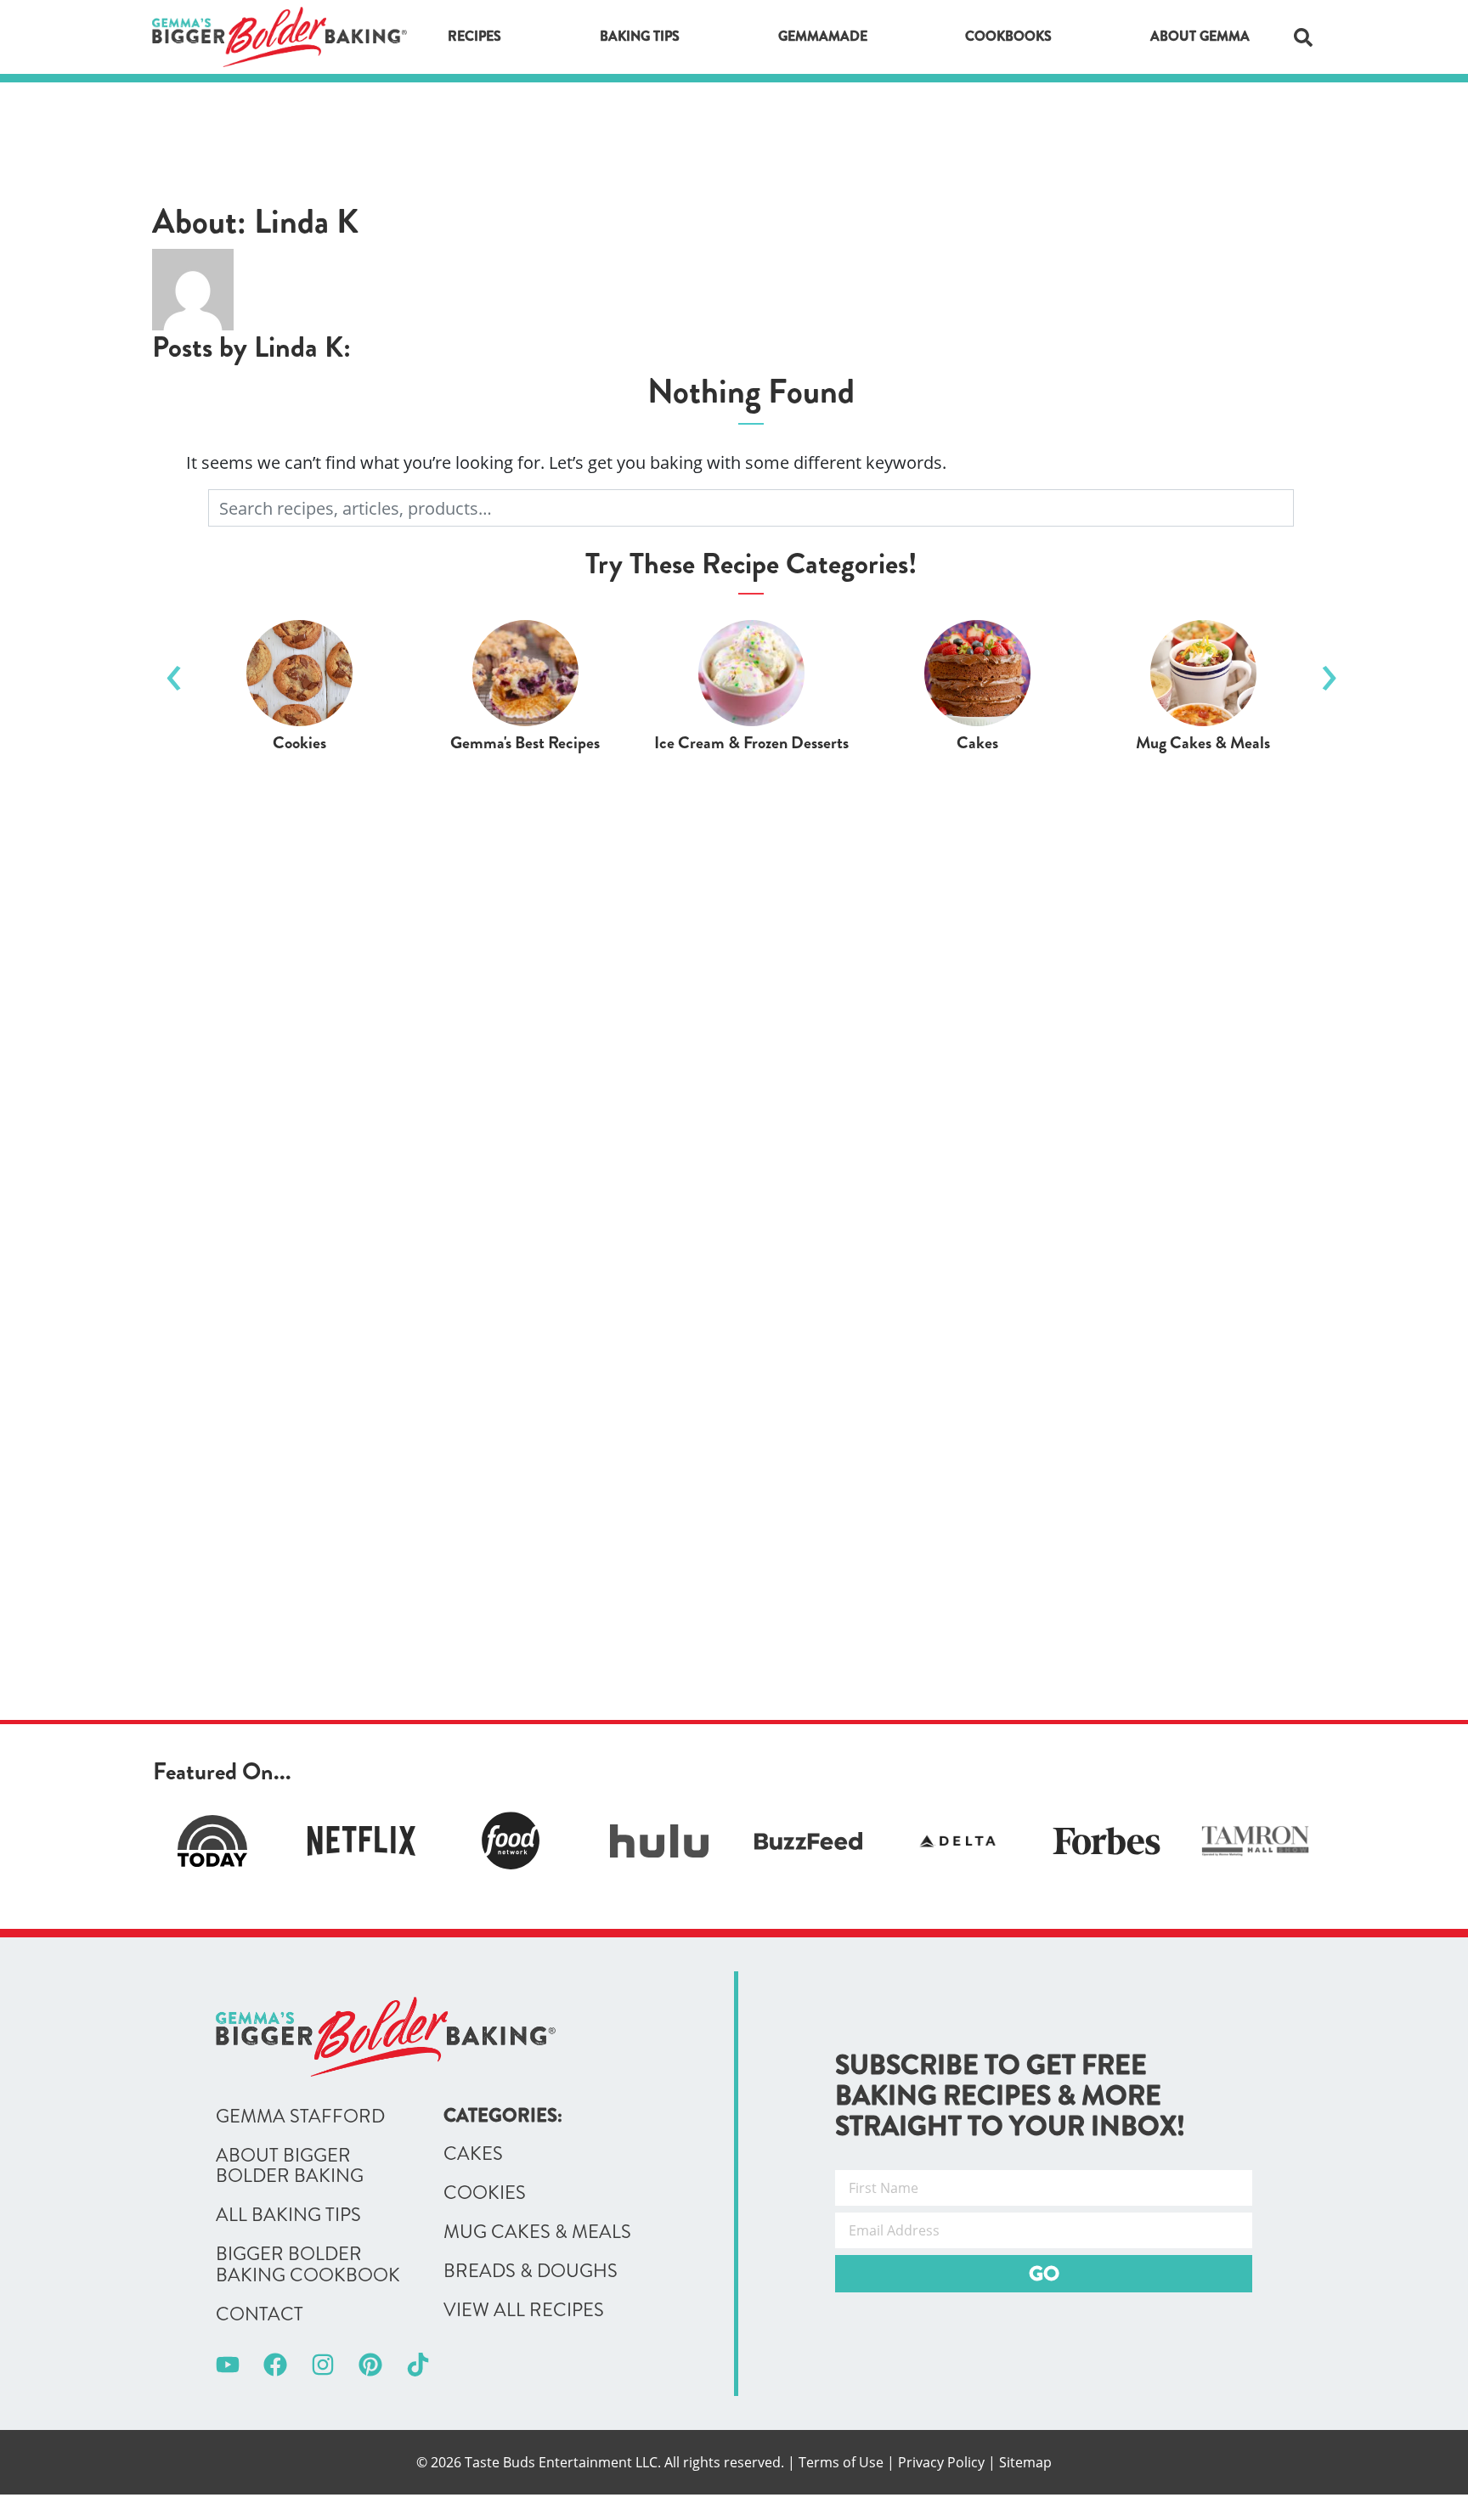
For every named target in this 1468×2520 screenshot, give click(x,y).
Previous (173, 671)
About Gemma (1200, 36)
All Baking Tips (288, 2215)
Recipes (474, 36)
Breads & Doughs (531, 2271)
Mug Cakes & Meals (537, 2232)
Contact (260, 2314)
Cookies (485, 2193)
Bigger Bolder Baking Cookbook (308, 2264)
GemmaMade (823, 36)
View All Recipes (524, 2310)
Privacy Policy (941, 2462)
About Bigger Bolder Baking (290, 2166)
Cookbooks (1008, 36)
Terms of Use (841, 2462)
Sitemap (1025, 2462)
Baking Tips (640, 36)
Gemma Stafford (300, 2117)
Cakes (473, 2154)
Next (1329, 671)
